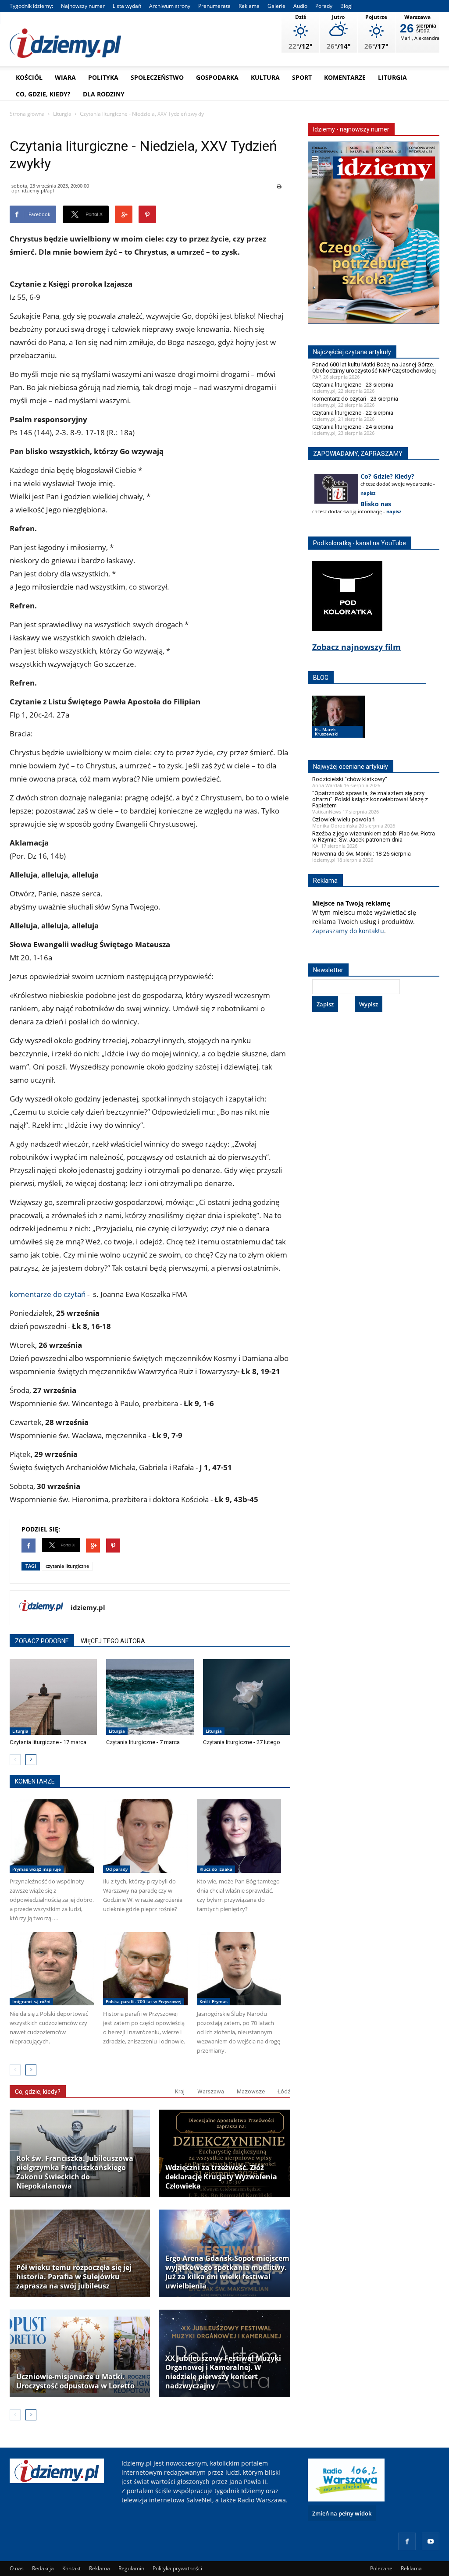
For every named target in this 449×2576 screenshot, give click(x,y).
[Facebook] (407, 2541)
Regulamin (131, 2568)
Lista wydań (127, 6)
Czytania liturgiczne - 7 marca (143, 1742)
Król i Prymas (214, 2001)
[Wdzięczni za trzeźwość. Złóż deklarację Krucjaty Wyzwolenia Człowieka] (229, 2153)
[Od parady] (145, 1836)
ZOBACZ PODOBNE (42, 1641)
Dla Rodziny (104, 94)
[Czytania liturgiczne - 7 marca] (150, 1697)
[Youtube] (431, 2541)
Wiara (65, 77)
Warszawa (211, 2091)
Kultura (265, 77)
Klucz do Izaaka (216, 1869)
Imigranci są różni (31, 2001)
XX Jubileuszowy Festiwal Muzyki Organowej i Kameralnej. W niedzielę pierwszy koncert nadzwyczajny (223, 2372)
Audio (300, 6)
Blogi (346, 6)
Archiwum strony (170, 6)
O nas (17, 2568)
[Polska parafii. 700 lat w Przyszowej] (145, 1969)
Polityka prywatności (177, 2568)
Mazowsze (251, 2091)
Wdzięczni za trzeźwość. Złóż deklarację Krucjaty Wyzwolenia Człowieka (221, 2177)
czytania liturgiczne (67, 1566)
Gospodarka (217, 77)
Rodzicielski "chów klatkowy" (350, 779)
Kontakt (71, 2568)
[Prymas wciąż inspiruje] (52, 1836)
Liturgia (392, 77)
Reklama (249, 6)
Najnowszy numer (83, 6)
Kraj (180, 2091)
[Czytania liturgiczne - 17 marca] (53, 1697)
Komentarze (345, 77)
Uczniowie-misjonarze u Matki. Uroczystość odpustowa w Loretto (75, 2381)
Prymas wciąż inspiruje (37, 1869)
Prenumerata (214, 6)
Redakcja (43, 2568)
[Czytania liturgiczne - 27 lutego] (247, 1697)
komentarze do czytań (48, 1294)
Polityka (103, 77)
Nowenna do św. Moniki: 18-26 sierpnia (362, 854)
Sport (302, 77)
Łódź (284, 2091)
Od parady (117, 1869)
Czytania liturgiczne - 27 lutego (242, 1742)
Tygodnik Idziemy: (31, 6)
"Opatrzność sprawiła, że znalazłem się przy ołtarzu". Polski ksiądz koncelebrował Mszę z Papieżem (370, 799)
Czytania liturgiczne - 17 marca (48, 1742)
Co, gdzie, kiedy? (43, 94)
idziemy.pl (88, 1607)
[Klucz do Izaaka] (239, 1836)
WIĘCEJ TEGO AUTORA (113, 1641)
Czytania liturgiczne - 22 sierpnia (353, 413)
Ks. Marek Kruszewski (327, 732)
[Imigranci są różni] (52, 1969)
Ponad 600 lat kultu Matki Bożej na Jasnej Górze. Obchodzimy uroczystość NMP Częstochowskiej (374, 368)
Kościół (29, 77)
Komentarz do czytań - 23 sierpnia (355, 399)
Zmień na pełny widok (342, 2513)
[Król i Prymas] (239, 1969)
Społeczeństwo (157, 77)
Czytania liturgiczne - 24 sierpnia (353, 427)
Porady (324, 6)
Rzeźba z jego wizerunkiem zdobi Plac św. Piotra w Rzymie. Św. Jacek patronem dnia (374, 837)
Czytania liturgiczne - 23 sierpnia (353, 385)
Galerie (276, 6)
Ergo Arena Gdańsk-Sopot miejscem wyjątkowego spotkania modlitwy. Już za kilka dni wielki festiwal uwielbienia (227, 2272)
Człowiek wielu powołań (343, 819)
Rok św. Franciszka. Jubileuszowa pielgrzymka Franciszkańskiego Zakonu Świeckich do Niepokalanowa (75, 2172)
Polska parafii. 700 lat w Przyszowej (144, 2001)
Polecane (381, 2568)
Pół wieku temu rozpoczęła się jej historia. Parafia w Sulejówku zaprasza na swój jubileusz (74, 2277)
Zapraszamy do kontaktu (348, 931)
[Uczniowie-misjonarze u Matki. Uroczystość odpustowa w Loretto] (80, 2353)
